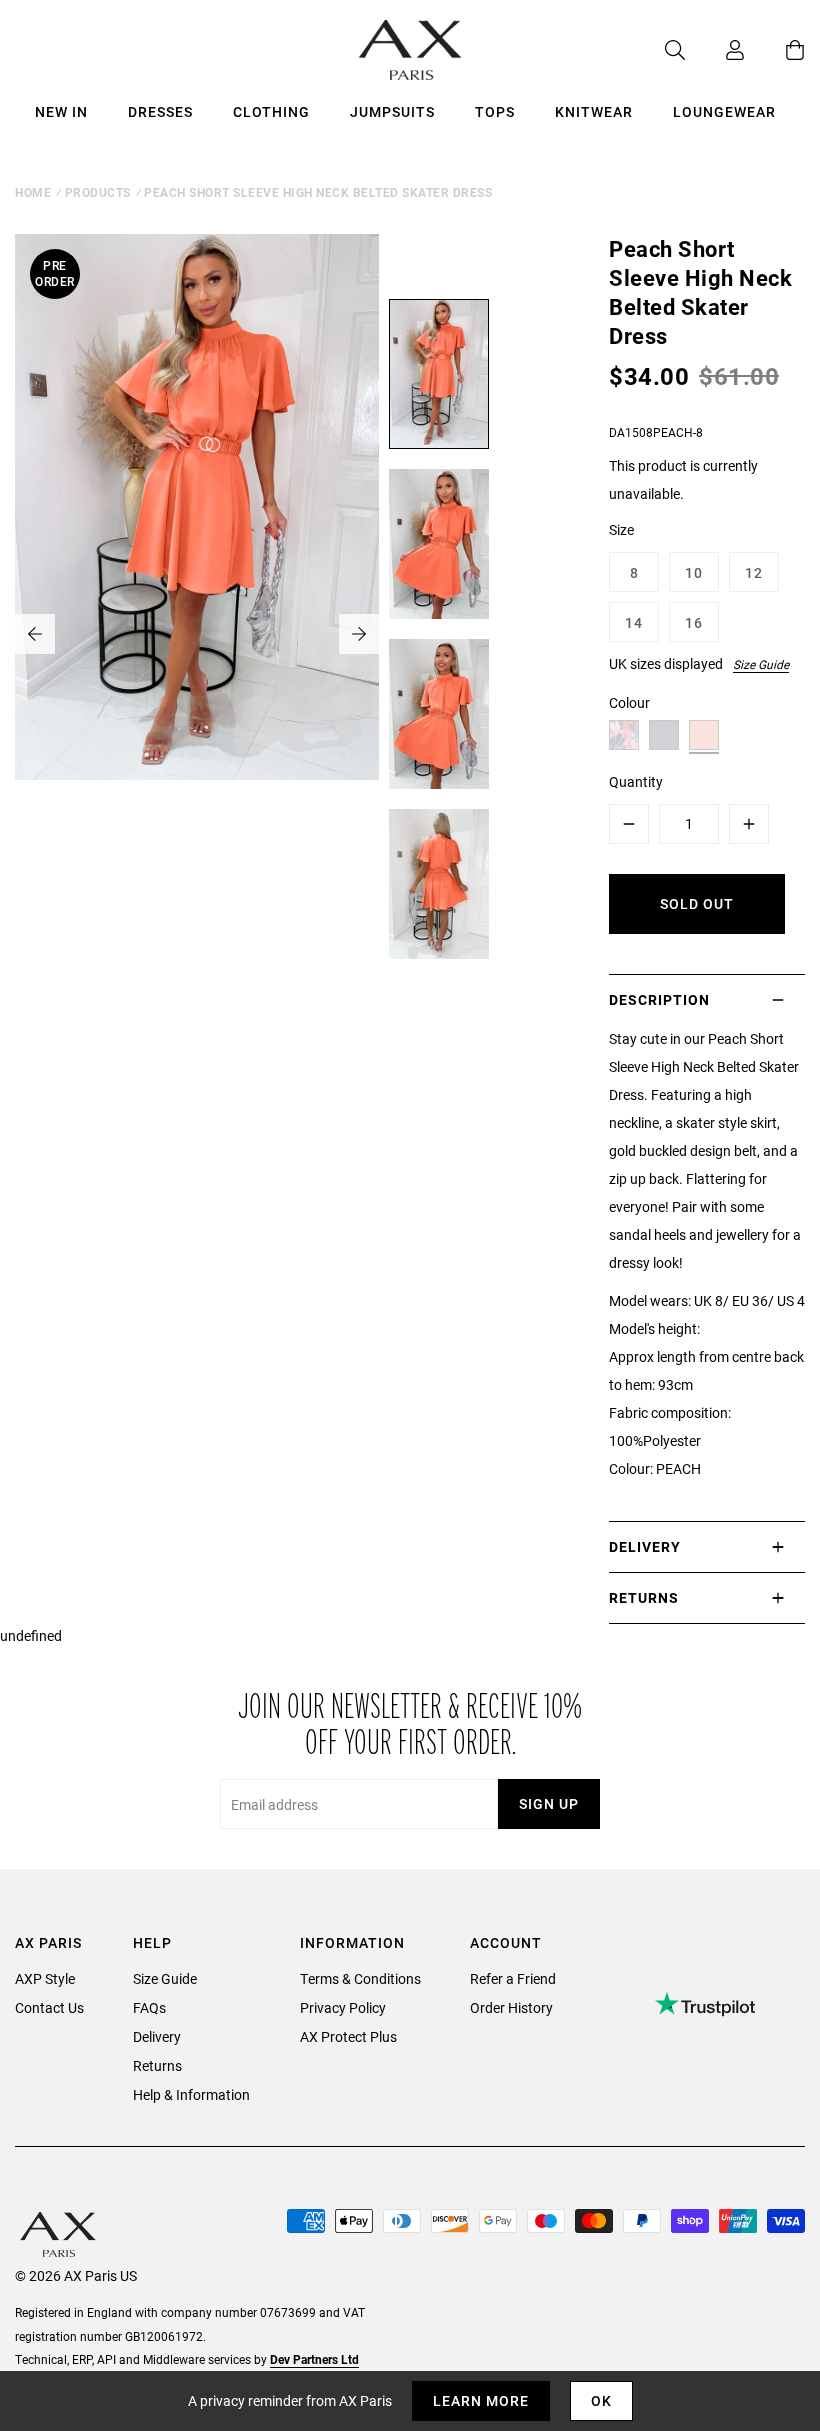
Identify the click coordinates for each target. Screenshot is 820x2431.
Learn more (481, 2400)
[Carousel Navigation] (197, 634)
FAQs (149, 2007)
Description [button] (659, 999)
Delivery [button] (645, 1546)
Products (98, 192)
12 (754, 572)
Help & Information (191, 2094)
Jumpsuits (392, 111)
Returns (157, 2065)
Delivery (157, 2036)
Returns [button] (644, 1597)
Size (621, 529)
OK (601, 2400)
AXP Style (45, 1978)
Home (33, 192)
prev (35, 634)
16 (694, 622)
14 (634, 622)
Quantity (636, 781)
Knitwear (594, 111)
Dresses (160, 111)
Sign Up (549, 1803)
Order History (511, 2007)
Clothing (271, 111)
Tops (495, 111)
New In (61, 111)
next (359, 634)
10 (694, 572)
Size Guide (761, 664)
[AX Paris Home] (410, 50)
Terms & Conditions (360, 1978)
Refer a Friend (513, 1978)
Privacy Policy (343, 2007)
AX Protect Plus (348, 2036)
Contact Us (49, 2007)
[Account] (715, 50)
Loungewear (724, 111)
